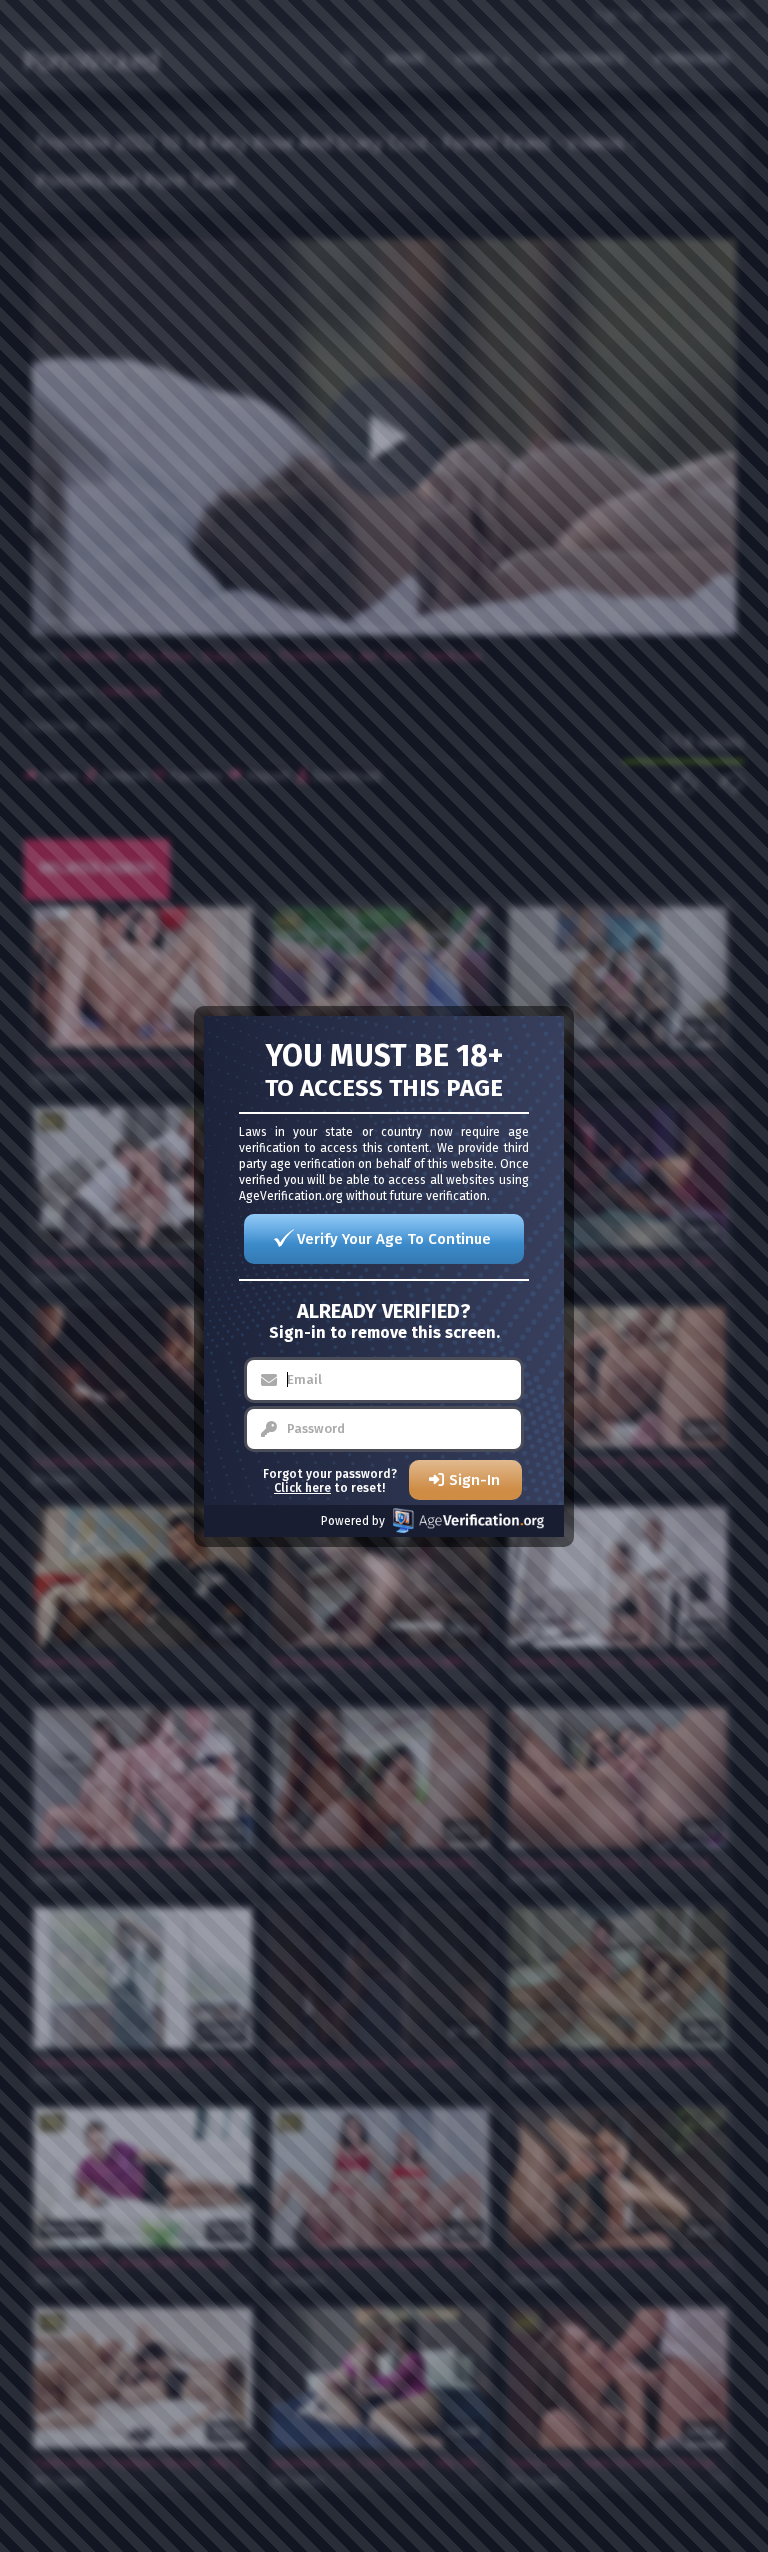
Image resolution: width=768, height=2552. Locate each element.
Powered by (353, 1521)
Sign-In (474, 1480)
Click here (302, 1488)
